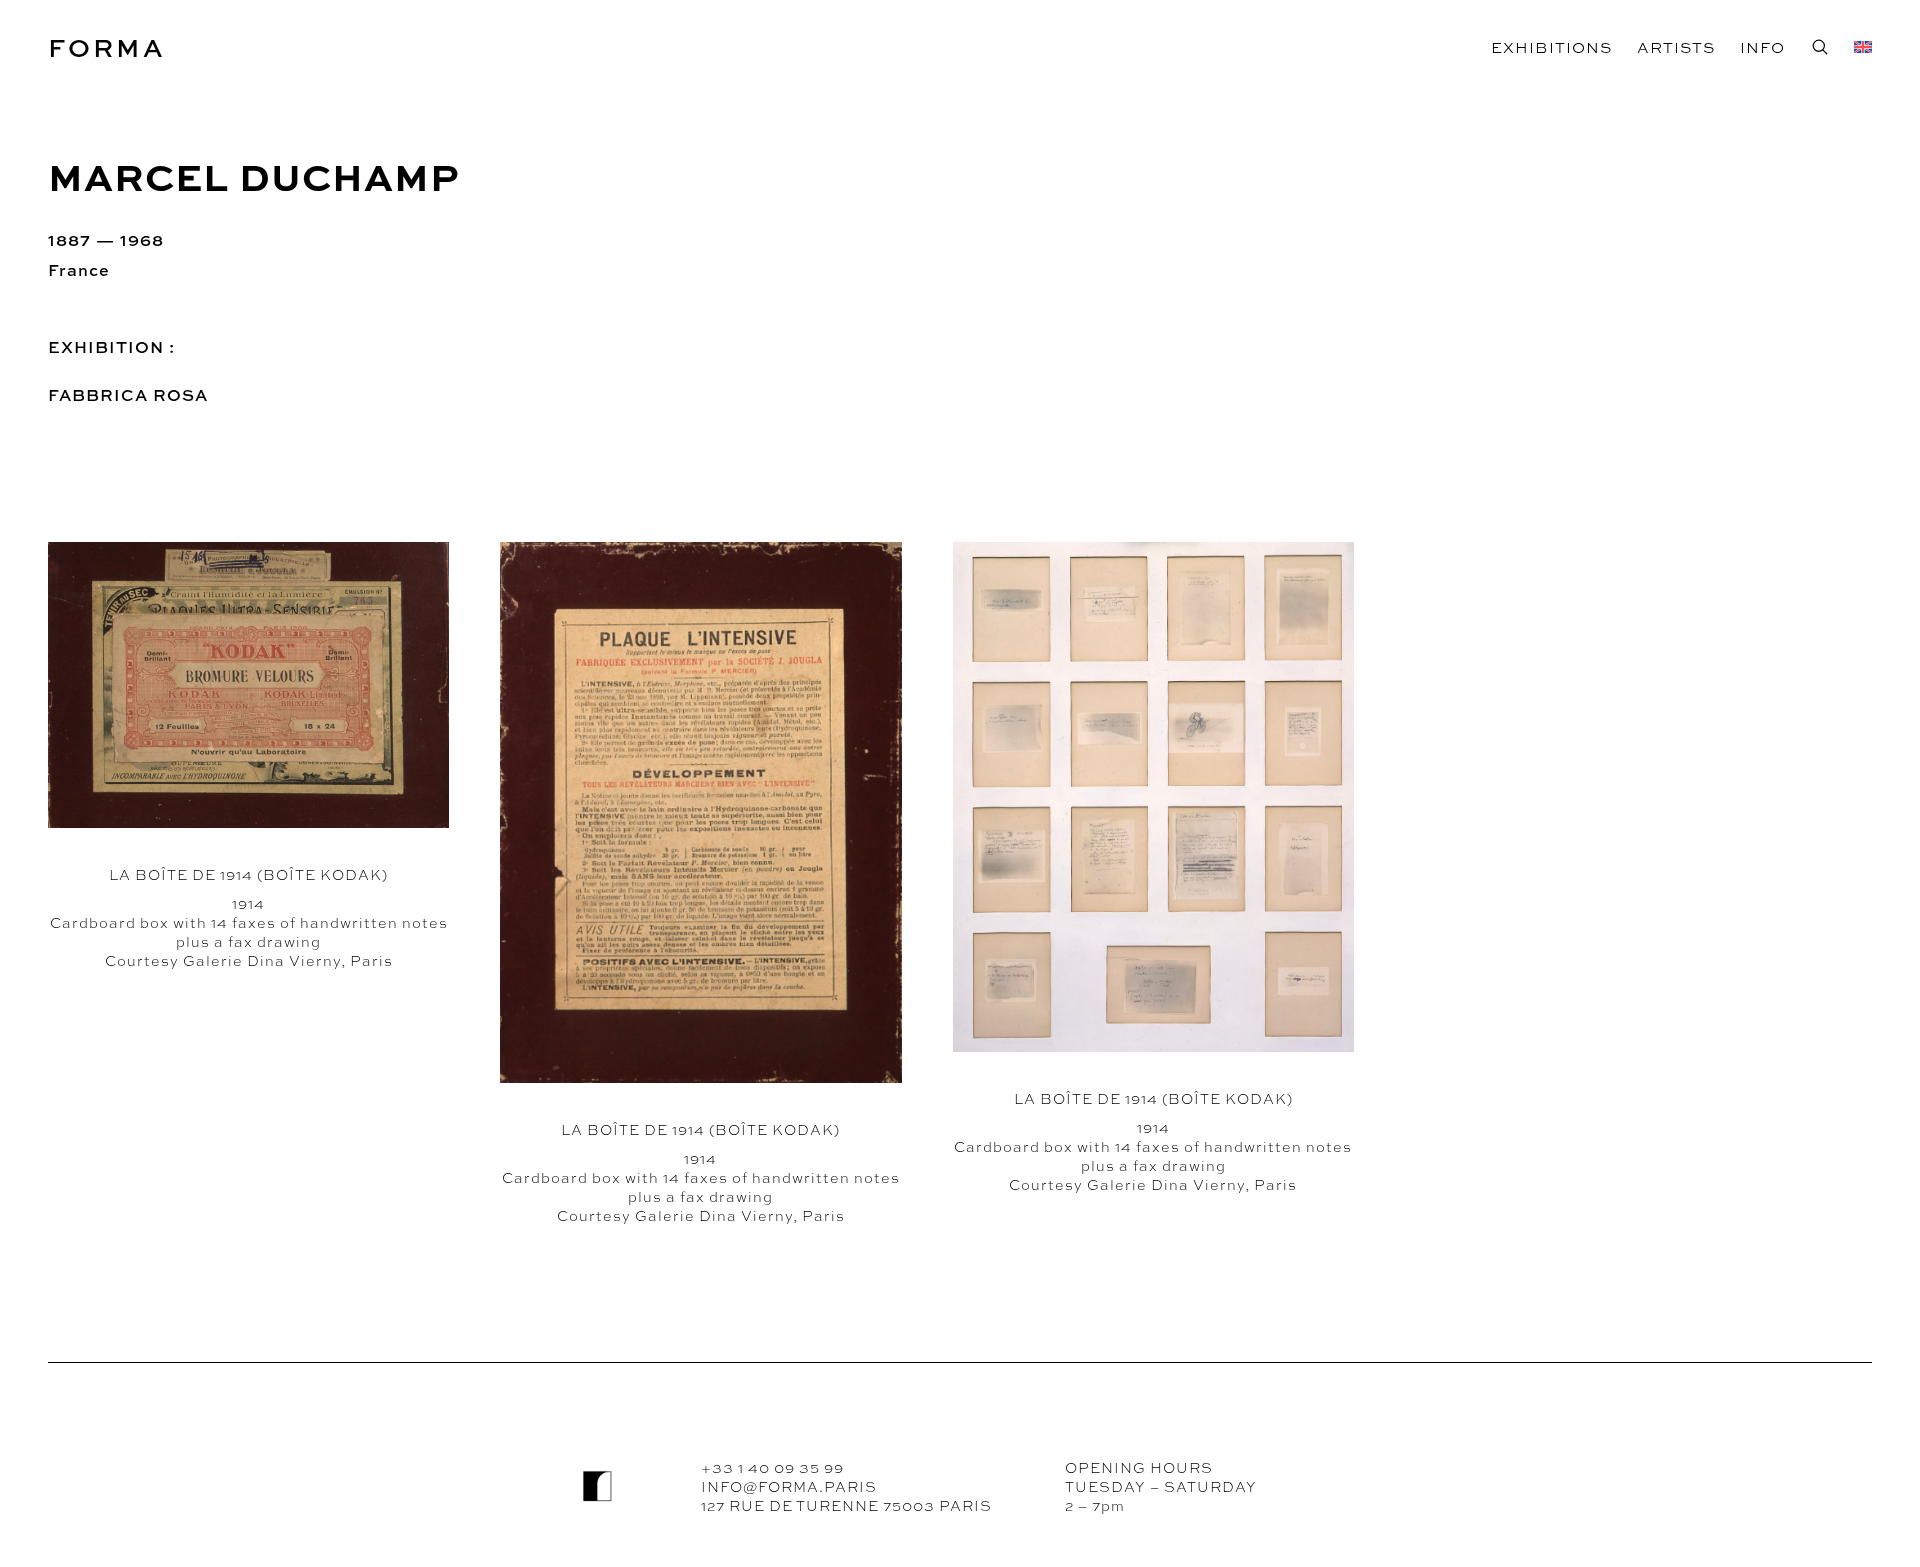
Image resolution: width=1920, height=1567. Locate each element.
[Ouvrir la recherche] (1819, 46)
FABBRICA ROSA (128, 395)
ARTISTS (1676, 47)
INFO (1762, 47)
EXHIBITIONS (1551, 47)
